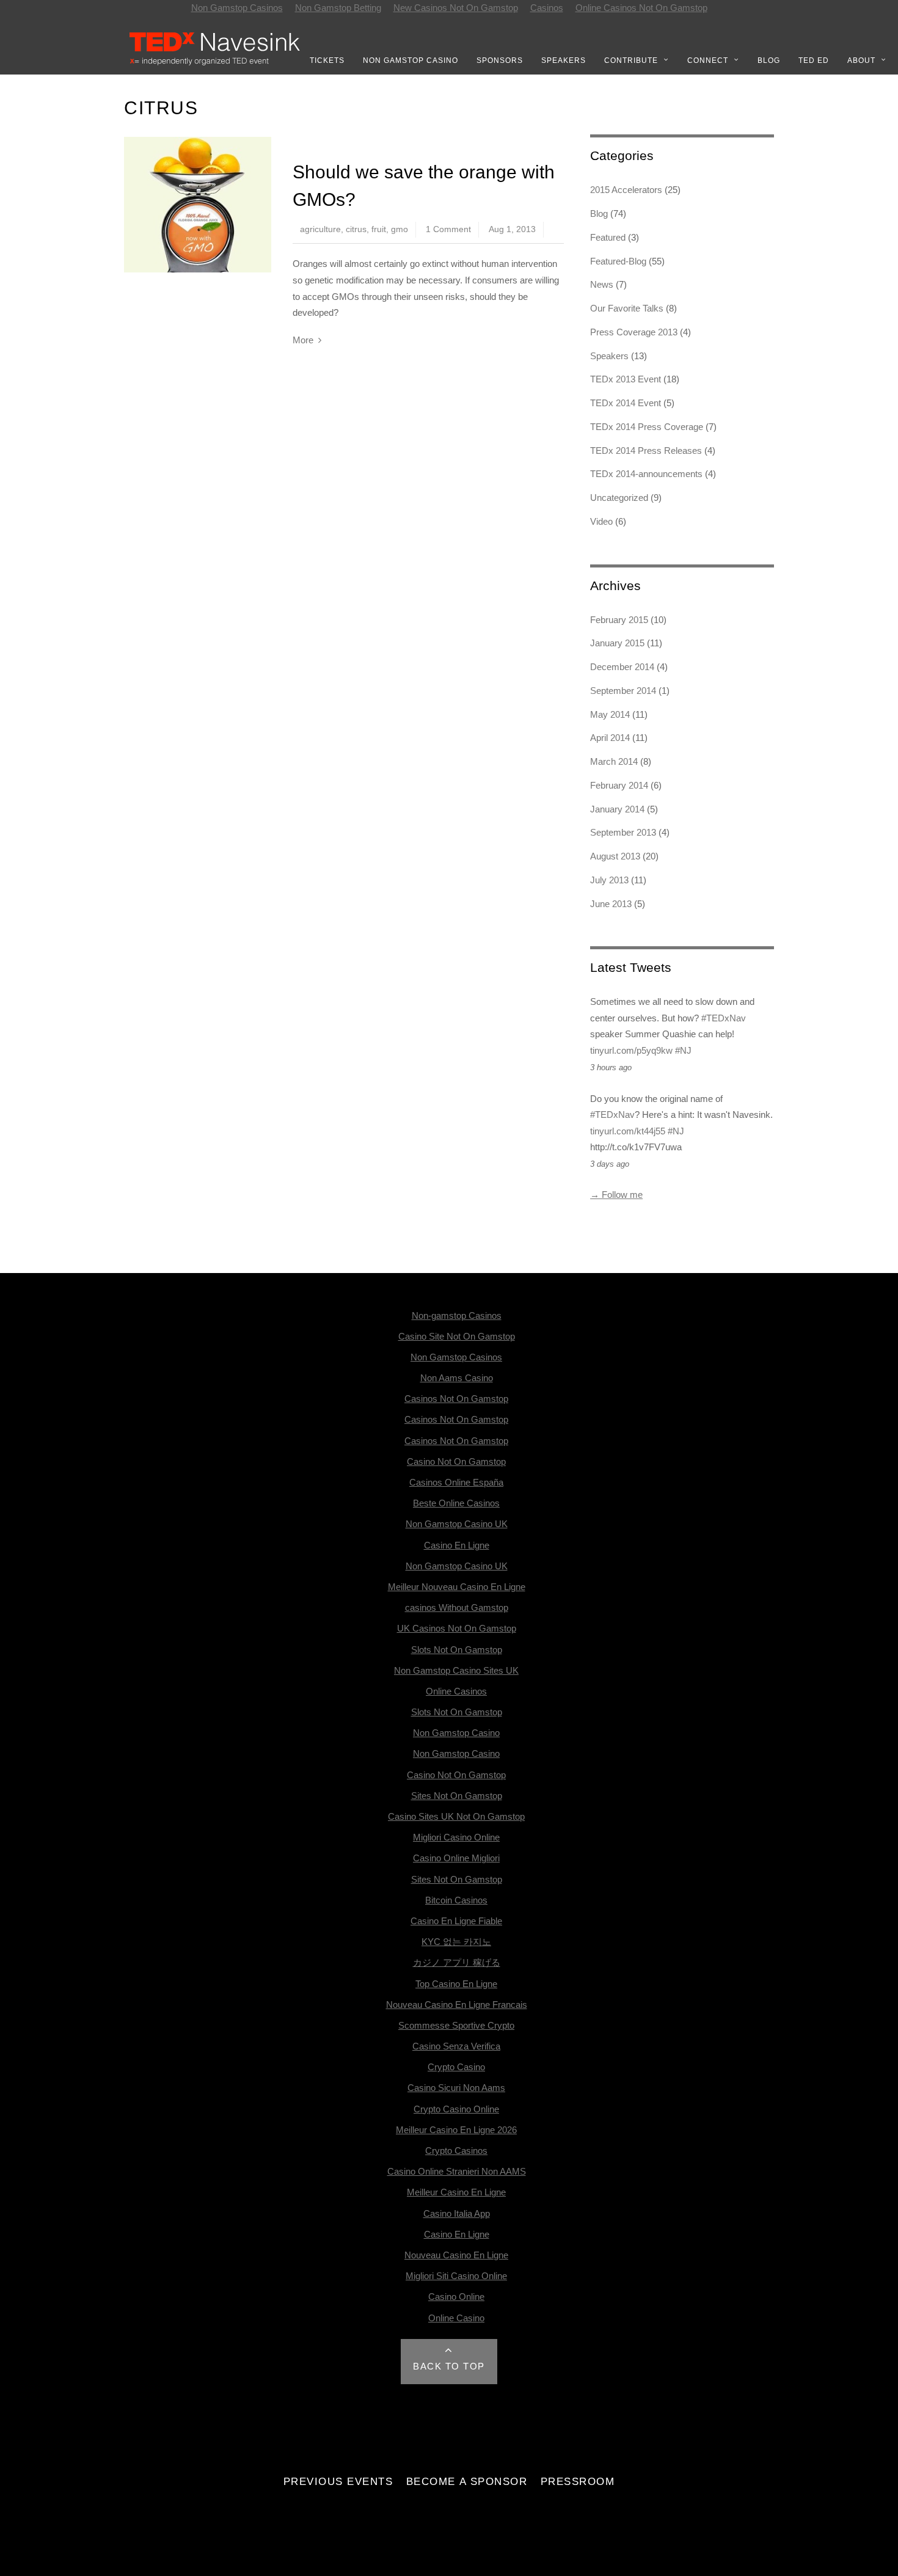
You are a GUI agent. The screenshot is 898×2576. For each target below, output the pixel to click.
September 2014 (623, 691)
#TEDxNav (724, 1018)
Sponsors (500, 60)
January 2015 (617, 643)
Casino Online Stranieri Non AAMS (457, 2171)
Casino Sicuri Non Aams (456, 2088)
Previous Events (338, 2481)
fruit (379, 229)
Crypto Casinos (456, 2151)
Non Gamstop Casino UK (457, 1524)
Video (601, 521)
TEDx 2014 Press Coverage (647, 427)
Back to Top (449, 2366)
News (602, 284)
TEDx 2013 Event (626, 379)
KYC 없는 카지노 (456, 1942)
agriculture (320, 229)
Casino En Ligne (457, 1545)
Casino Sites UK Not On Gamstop (456, 1816)
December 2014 (622, 667)
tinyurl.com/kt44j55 (628, 1131)
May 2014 (610, 714)
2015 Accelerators (626, 190)
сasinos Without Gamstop (457, 1607)
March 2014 (614, 761)
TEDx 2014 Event (626, 403)
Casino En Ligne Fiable (456, 1921)
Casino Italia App (457, 2213)
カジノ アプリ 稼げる (457, 1962)
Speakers (564, 60)
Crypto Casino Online (456, 2109)
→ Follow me (616, 1195)
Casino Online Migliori (456, 1858)
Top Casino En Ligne (456, 1984)
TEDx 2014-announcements (646, 474)
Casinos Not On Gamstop (456, 1399)
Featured (608, 237)
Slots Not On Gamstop (457, 1650)
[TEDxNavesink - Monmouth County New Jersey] (216, 63)
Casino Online (456, 2297)
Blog (769, 60)
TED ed (814, 60)
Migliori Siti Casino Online (456, 2276)
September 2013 (623, 832)
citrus (356, 229)
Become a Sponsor (467, 2481)
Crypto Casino (456, 2067)
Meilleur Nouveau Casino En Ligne (457, 1587)
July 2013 (609, 880)
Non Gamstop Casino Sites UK (456, 1670)
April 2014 (610, 738)
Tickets (327, 60)
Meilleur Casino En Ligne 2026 (456, 2130)
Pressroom (578, 2481)
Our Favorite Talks (627, 308)
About (861, 60)
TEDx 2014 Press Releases (646, 451)
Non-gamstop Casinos (457, 1315)
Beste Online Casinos (456, 1503)
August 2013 (615, 856)
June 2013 (611, 904)
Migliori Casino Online (456, 1837)
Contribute (631, 60)
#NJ (683, 1050)
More (303, 340)
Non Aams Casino (457, 1378)
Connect (708, 60)
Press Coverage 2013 (634, 332)
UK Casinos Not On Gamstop (457, 1628)
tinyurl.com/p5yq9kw (631, 1050)
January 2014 (617, 809)
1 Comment (448, 229)
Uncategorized (619, 498)
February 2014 (619, 785)
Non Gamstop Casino (411, 60)
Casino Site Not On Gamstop (457, 1336)
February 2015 (619, 620)
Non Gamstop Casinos (456, 1357)
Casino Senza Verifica (456, 2046)
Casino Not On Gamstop (456, 1461)
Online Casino (456, 2318)
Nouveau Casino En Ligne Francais (457, 2005)
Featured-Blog (618, 261)
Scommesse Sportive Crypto (456, 2025)
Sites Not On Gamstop (457, 1796)
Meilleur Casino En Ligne (456, 2192)
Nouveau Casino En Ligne (456, 2255)
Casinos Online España (456, 1482)
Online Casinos (456, 1691)
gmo (400, 229)
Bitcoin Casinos (456, 1900)
